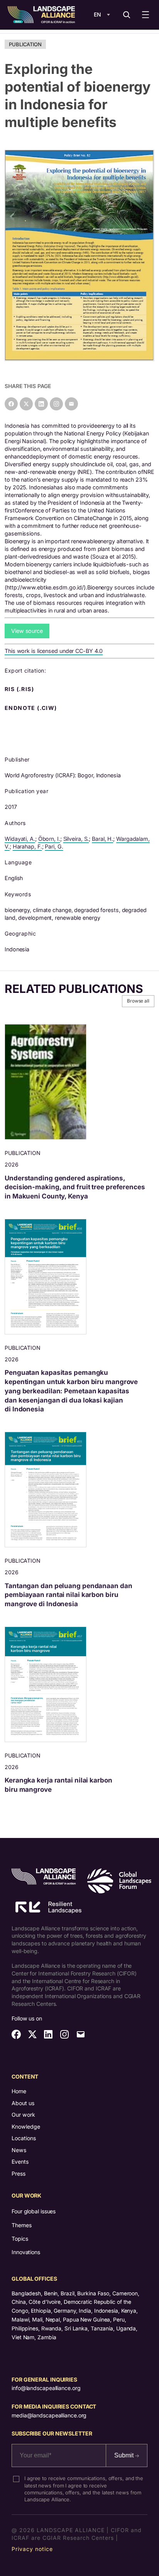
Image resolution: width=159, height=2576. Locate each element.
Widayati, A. (20, 839)
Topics (20, 2239)
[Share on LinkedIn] (41, 404)
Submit (125, 2455)
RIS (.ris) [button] (20, 689)
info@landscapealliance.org (46, 2388)
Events (20, 2162)
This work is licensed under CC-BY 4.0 (54, 651)
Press (19, 2173)
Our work (23, 2115)
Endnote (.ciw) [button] (32, 708)
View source (27, 631)
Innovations (26, 2252)
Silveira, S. (76, 839)
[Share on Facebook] (11, 404)
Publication (25, 44)
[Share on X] (26, 404)
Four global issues (34, 2211)
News (19, 2150)
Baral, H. (102, 839)
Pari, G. (54, 846)
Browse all (138, 1001)
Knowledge (26, 2127)
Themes (21, 2225)
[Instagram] (56, 404)
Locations (24, 2138)
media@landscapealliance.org (49, 2415)
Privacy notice (32, 2549)
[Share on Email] (71, 404)
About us (23, 2103)
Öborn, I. (49, 839)
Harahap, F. (27, 846)
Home (19, 2091)
